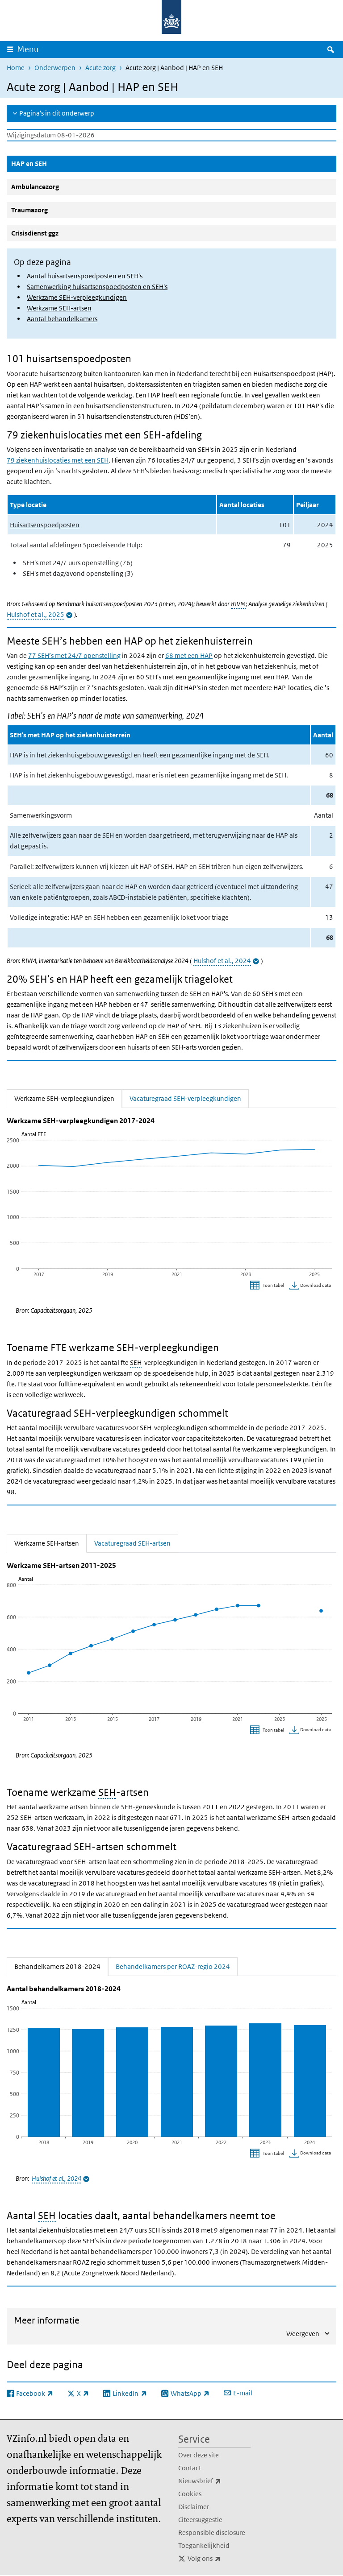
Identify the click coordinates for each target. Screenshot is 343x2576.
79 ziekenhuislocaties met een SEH (58, 460)
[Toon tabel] (268, 1286)
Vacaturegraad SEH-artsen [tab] (132, 1543)
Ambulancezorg (35, 187)
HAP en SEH (50, 163)
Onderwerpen (55, 68)
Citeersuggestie (200, 2520)
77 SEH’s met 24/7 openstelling (74, 655)
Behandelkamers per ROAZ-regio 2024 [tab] (173, 1966)
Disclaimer (194, 2507)
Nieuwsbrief (214, 2481)
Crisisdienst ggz (35, 233)
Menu (28, 49)
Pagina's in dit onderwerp (57, 113)
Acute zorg (100, 68)
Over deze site (199, 2455)
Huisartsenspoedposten (45, 525)
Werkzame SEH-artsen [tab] (50, 1543)
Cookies (190, 2494)
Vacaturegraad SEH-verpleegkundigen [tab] (185, 1098)
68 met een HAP (189, 655)
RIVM (238, 604)
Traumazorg (29, 210)
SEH (136, 1362)
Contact (190, 2468)
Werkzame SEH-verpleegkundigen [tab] (68, 1098)
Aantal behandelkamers (62, 319)
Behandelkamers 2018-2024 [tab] (61, 1966)
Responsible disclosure (212, 2533)
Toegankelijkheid (204, 2545)
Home (16, 68)
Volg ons (219, 2558)
